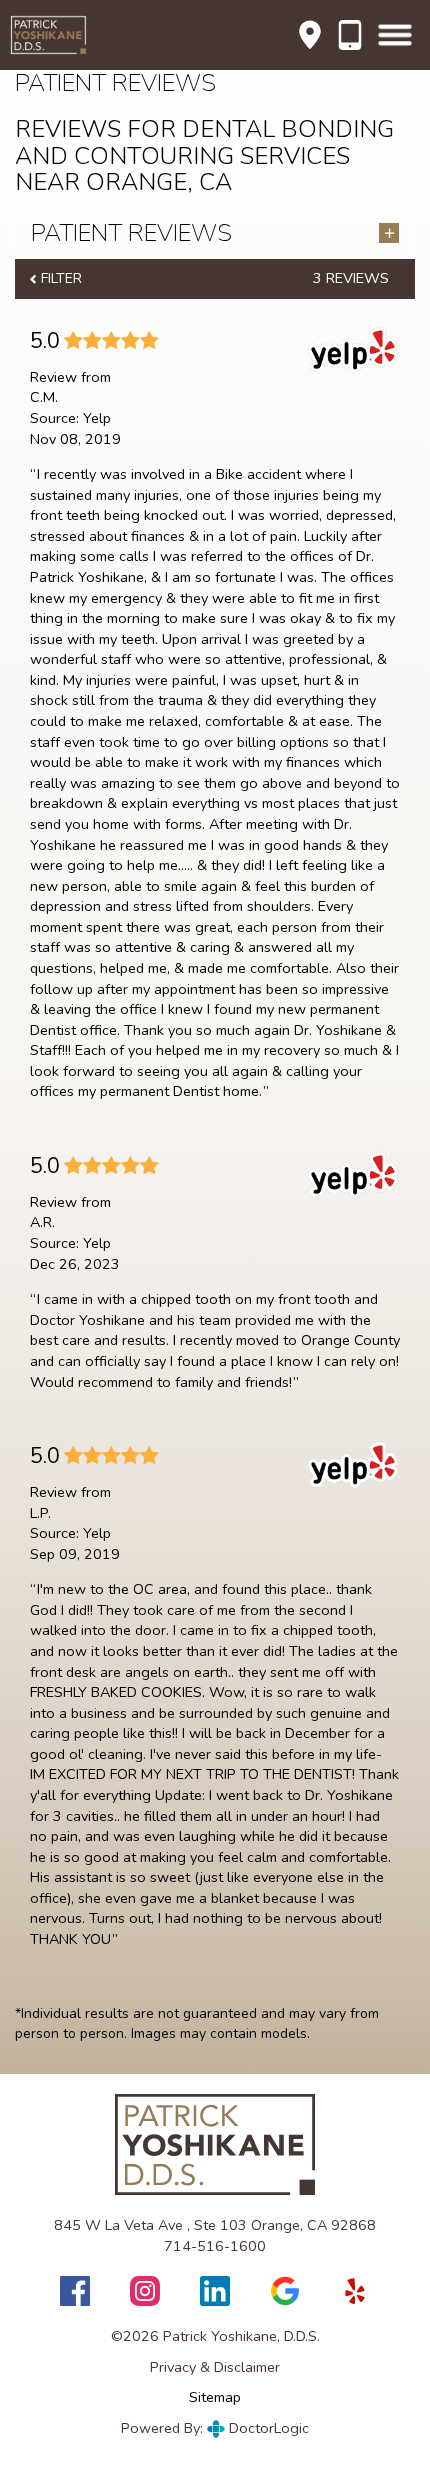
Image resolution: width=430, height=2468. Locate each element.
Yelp (97, 418)
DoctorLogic (267, 2428)
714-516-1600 (350, 35)
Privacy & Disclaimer (215, 2367)
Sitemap (215, 2397)
